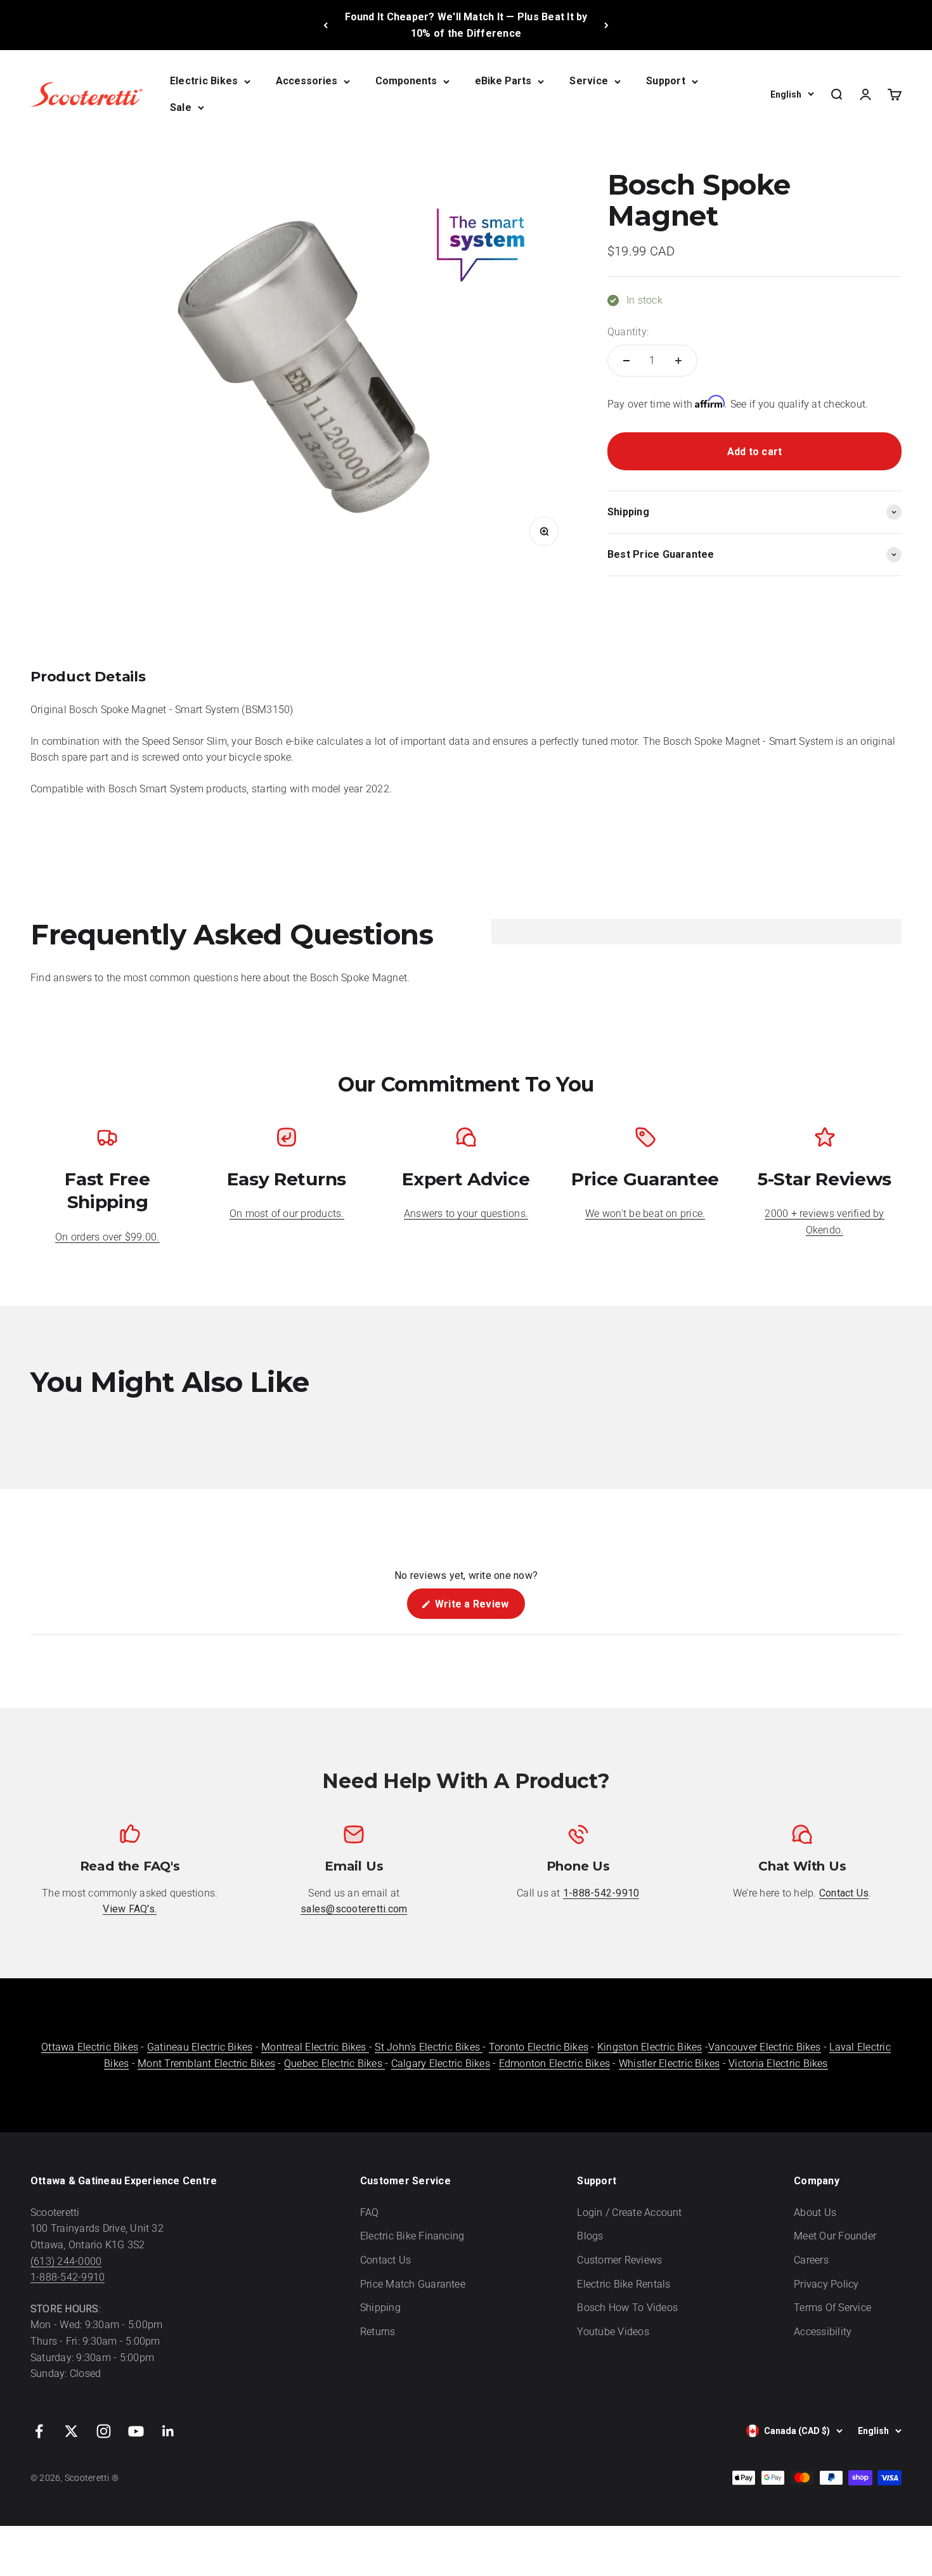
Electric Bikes (204, 81)
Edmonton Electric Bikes (555, 2064)
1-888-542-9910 (68, 2277)
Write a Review (479, 1608)
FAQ (370, 2212)
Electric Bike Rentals (624, 2284)
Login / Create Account (629, 2212)
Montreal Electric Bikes (315, 2047)
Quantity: (628, 332)
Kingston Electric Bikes (650, 2047)
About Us (815, 2212)
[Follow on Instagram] (104, 2431)
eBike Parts (503, 81)
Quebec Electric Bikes (334, 2064)
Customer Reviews (619, 2260)
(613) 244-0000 (66, 2261)
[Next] (606, 25)
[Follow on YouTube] (136, 2431)
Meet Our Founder (835, 2236)
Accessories (307, 81)
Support (666, 81)
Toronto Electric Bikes (539, 2047)
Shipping (380, 2308)
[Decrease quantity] (626, 361)
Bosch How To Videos (627, 2308)
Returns (378, 2332)
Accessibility (823, 2332)
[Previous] (326, 25)
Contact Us (385, 2260)
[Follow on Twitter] (71, 2431)
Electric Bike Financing (412, 2236)
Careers (811, 2260)
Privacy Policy (826, 2284)
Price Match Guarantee (413, 2284)
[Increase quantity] (678, 361)
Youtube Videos (613, 2332)
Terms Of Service (832, 2308)
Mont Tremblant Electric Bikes (206, 2064)
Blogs (590, 2236)
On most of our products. (287, 1214)
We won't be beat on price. (645, 1214)
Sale (181, 107)
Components (406, 81)
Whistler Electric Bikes (670, 2064)
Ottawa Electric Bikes (90, 2047)
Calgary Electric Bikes (441, 2064)
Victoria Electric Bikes (778, 2064)
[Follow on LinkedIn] (168, 2431)
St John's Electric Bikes (429, 2047)
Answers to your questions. (466, 1214)
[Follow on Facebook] (39, 2431)
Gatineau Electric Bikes (200, 2047)
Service (589, 81)
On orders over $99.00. (107, 1237)
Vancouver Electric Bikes (765, 2047)
